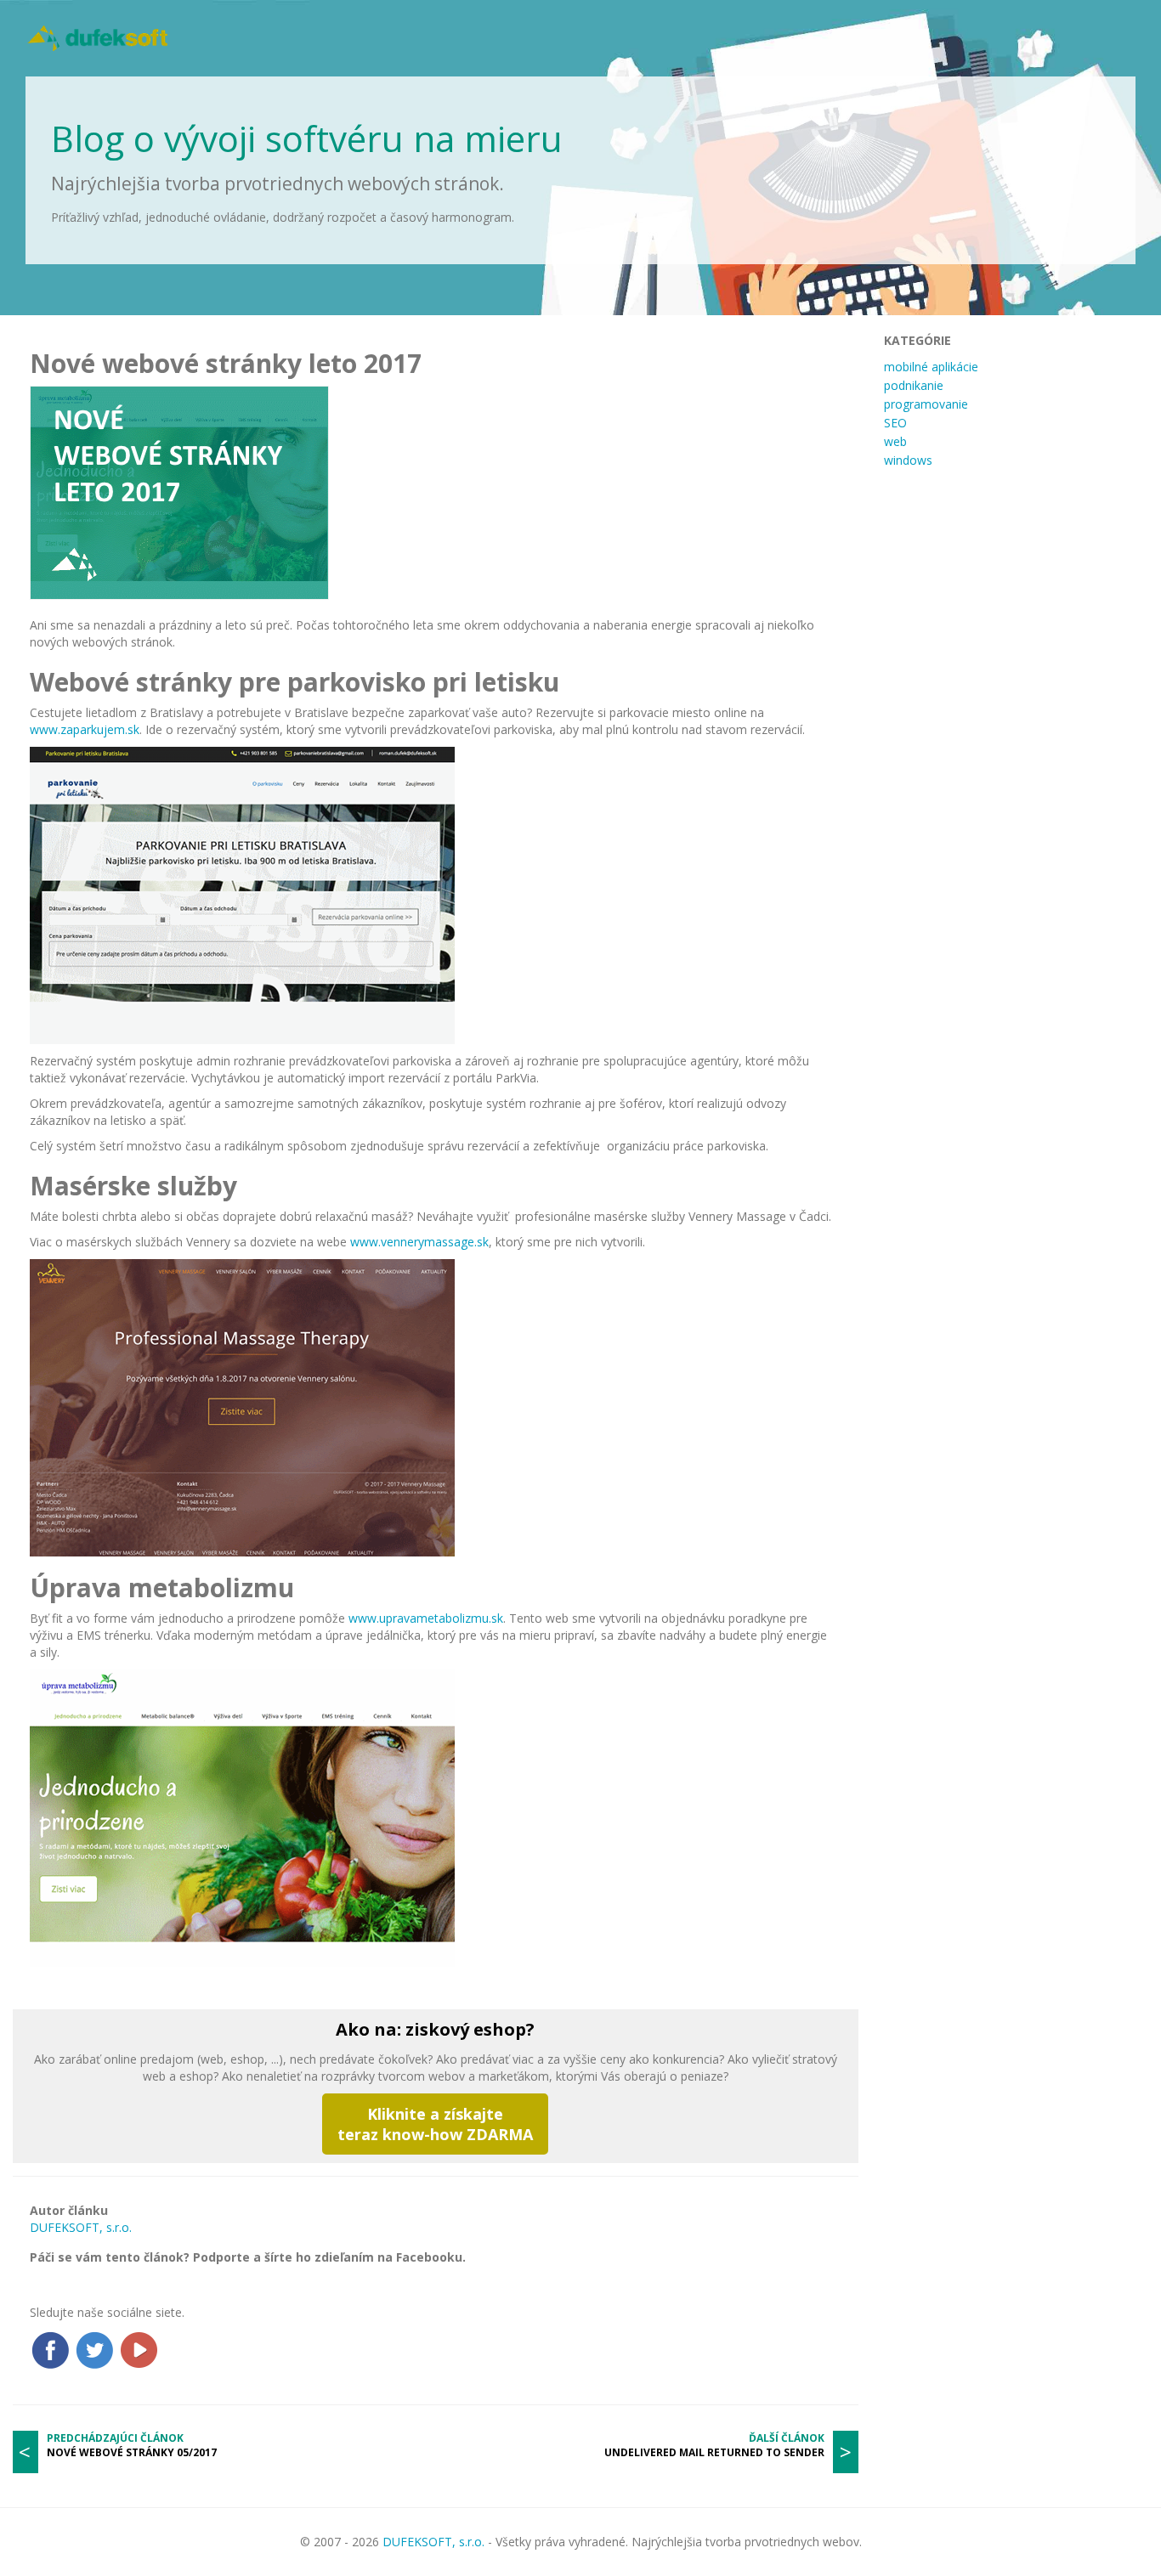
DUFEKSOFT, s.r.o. (81, 2227)
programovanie (926, 404)
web (895, 441)
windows (908, 460)
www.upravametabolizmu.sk (426, 1618)
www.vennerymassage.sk (419, 1242)
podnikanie (914, 385)
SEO (895, 423)
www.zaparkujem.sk (85, 729)
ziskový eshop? (470, 2029)
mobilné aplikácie (931, 367)
